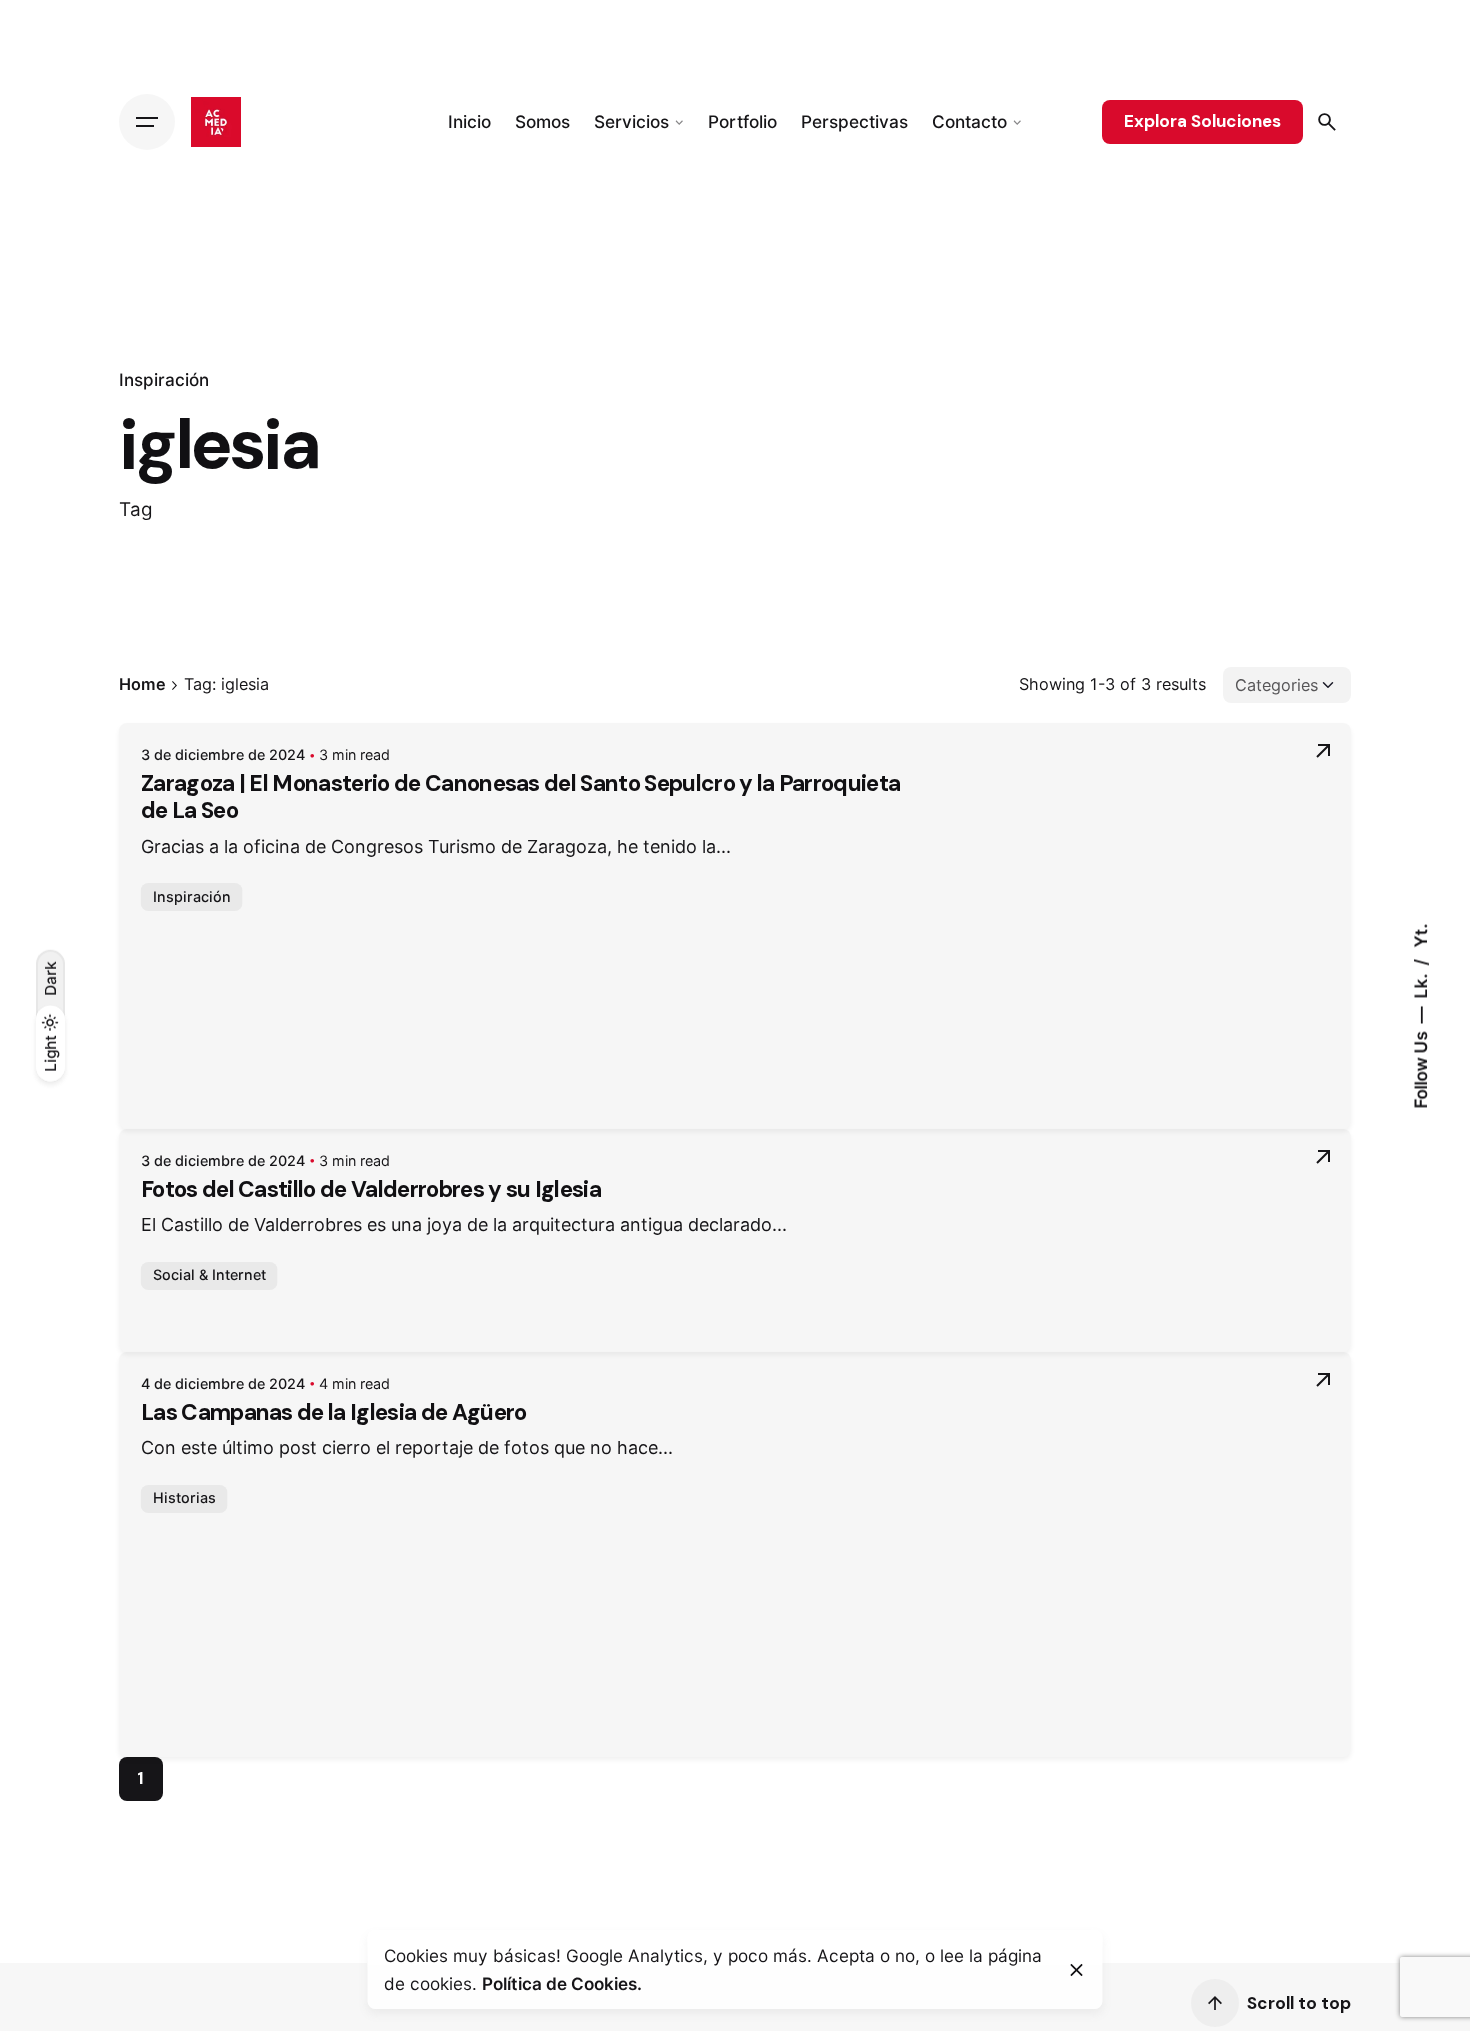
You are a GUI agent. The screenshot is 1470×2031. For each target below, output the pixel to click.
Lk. (1420, 983)
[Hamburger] (147, 122)
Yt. (1420, 935)
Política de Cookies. (562, 1983)
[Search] (1327, 122)
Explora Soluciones (1202, 121)
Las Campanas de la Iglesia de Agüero (334, 1412)
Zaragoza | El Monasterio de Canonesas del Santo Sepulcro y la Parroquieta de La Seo (520, 797)
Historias (184, 1497)
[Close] (1077, 1970)
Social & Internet (209, 1274)
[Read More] (1323, 751)
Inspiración (164, 379)
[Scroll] (1215, 2003)
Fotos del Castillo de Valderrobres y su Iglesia (371, 1189)
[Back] (50, 294)
